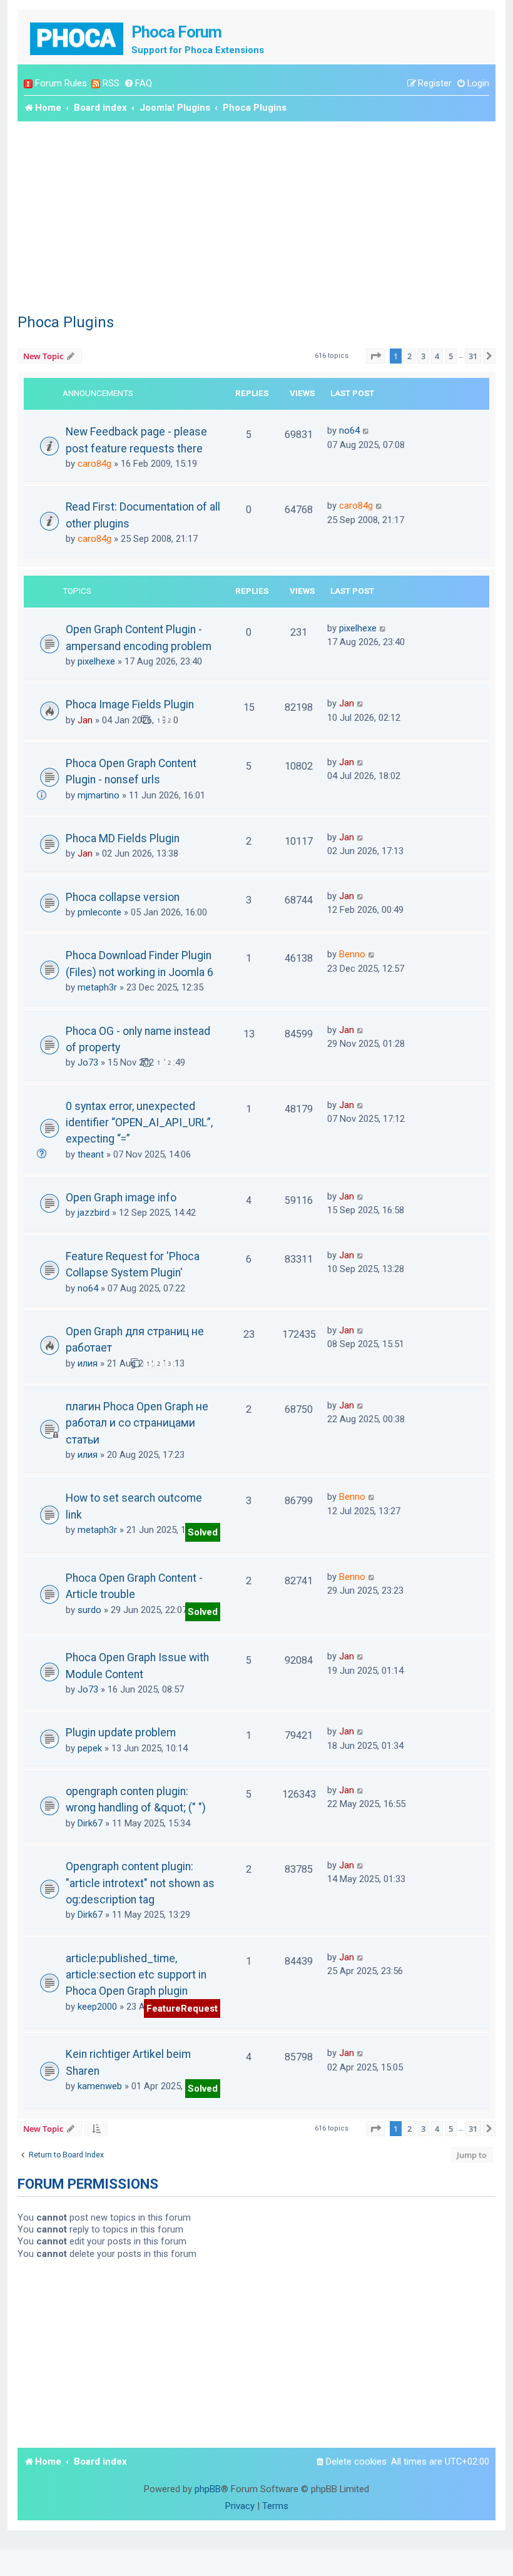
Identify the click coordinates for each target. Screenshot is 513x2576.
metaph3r (97, 987)
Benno (352, 954)
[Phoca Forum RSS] (96, 84)
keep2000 (97, 2007)
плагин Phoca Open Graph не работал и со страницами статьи (137, 1423)
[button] (375, 356)
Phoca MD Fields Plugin (123, 838)
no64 (349, 430)
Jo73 (88, 1062)
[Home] (78, 37)
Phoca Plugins (66, 322)
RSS (111, 83)
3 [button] (423, 356)
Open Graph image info (121, 1198)
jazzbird (94, 1213)
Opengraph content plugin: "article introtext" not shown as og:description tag (140, 1883)
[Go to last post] (366, 430)
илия (88, 1363)
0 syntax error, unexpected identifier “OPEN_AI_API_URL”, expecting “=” (139, 1123)
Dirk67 (90, 1823)
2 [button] (409, 356)
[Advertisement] (256, 215)
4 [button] (437, 356)
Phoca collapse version (123, 897)
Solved (203, 1532)
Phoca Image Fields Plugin (130, 705)
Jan (85, 720)
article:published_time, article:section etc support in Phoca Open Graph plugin (136, 1975)
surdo (89, 1610)
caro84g (94, 464)
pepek (90, 1748)
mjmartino (99, 795)
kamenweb (100, 2086)
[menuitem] (138, 84)
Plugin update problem (121, 1733)
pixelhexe (96, 661)
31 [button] (473, 356)
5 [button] (451, 356)
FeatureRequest (182, 2008)
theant (91, 1154)
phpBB (208, 2489)
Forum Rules (61, 83)
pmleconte (99, 912)
